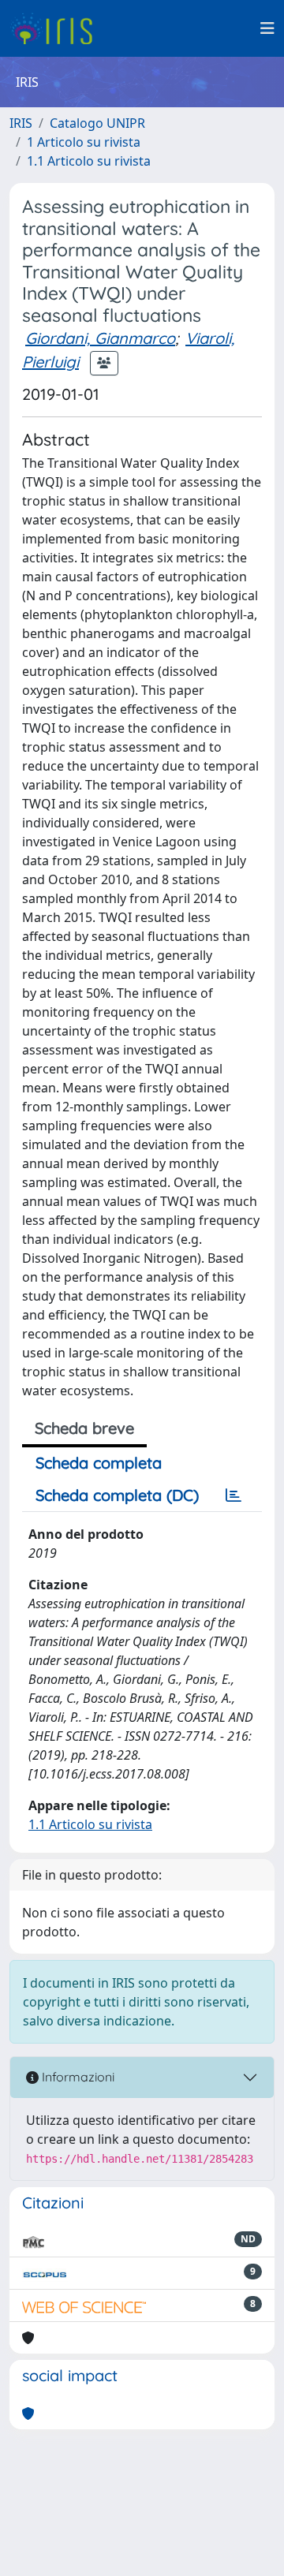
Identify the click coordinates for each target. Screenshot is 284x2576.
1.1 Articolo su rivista (89, 161)
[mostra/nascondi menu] (267, 28)
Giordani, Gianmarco (100, 338)
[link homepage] (57, 28)
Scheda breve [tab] (84, 1428)
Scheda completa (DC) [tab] (117, 1495)
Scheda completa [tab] (99, 1463)
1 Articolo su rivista (84, 142)
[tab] (234, 1495)
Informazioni (77, 2077)
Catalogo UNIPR (97, 123)
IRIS (21, 123)
